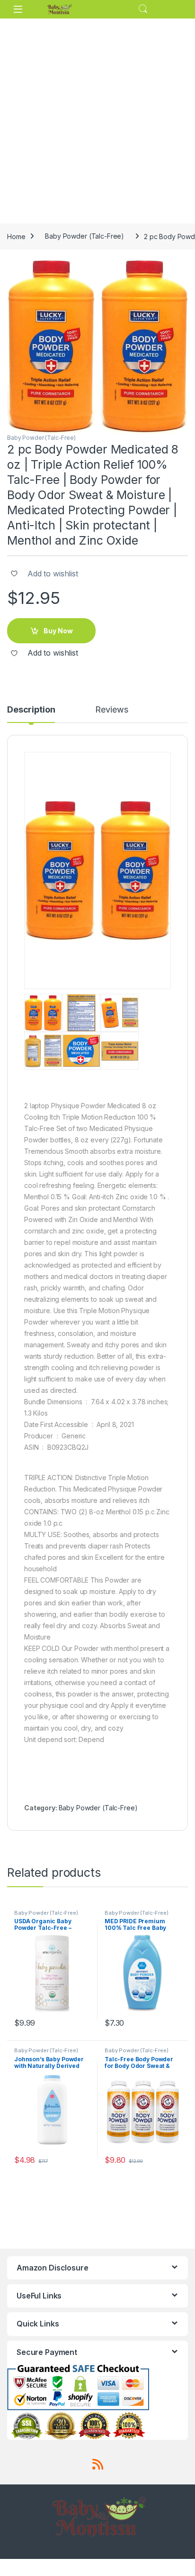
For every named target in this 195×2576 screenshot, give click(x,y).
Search (143, 9)
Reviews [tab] (111, 710)
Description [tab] (31, 710)
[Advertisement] (97, 121)
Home (16, 236)
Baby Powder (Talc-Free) (84, 236)
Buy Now (58, 631)
